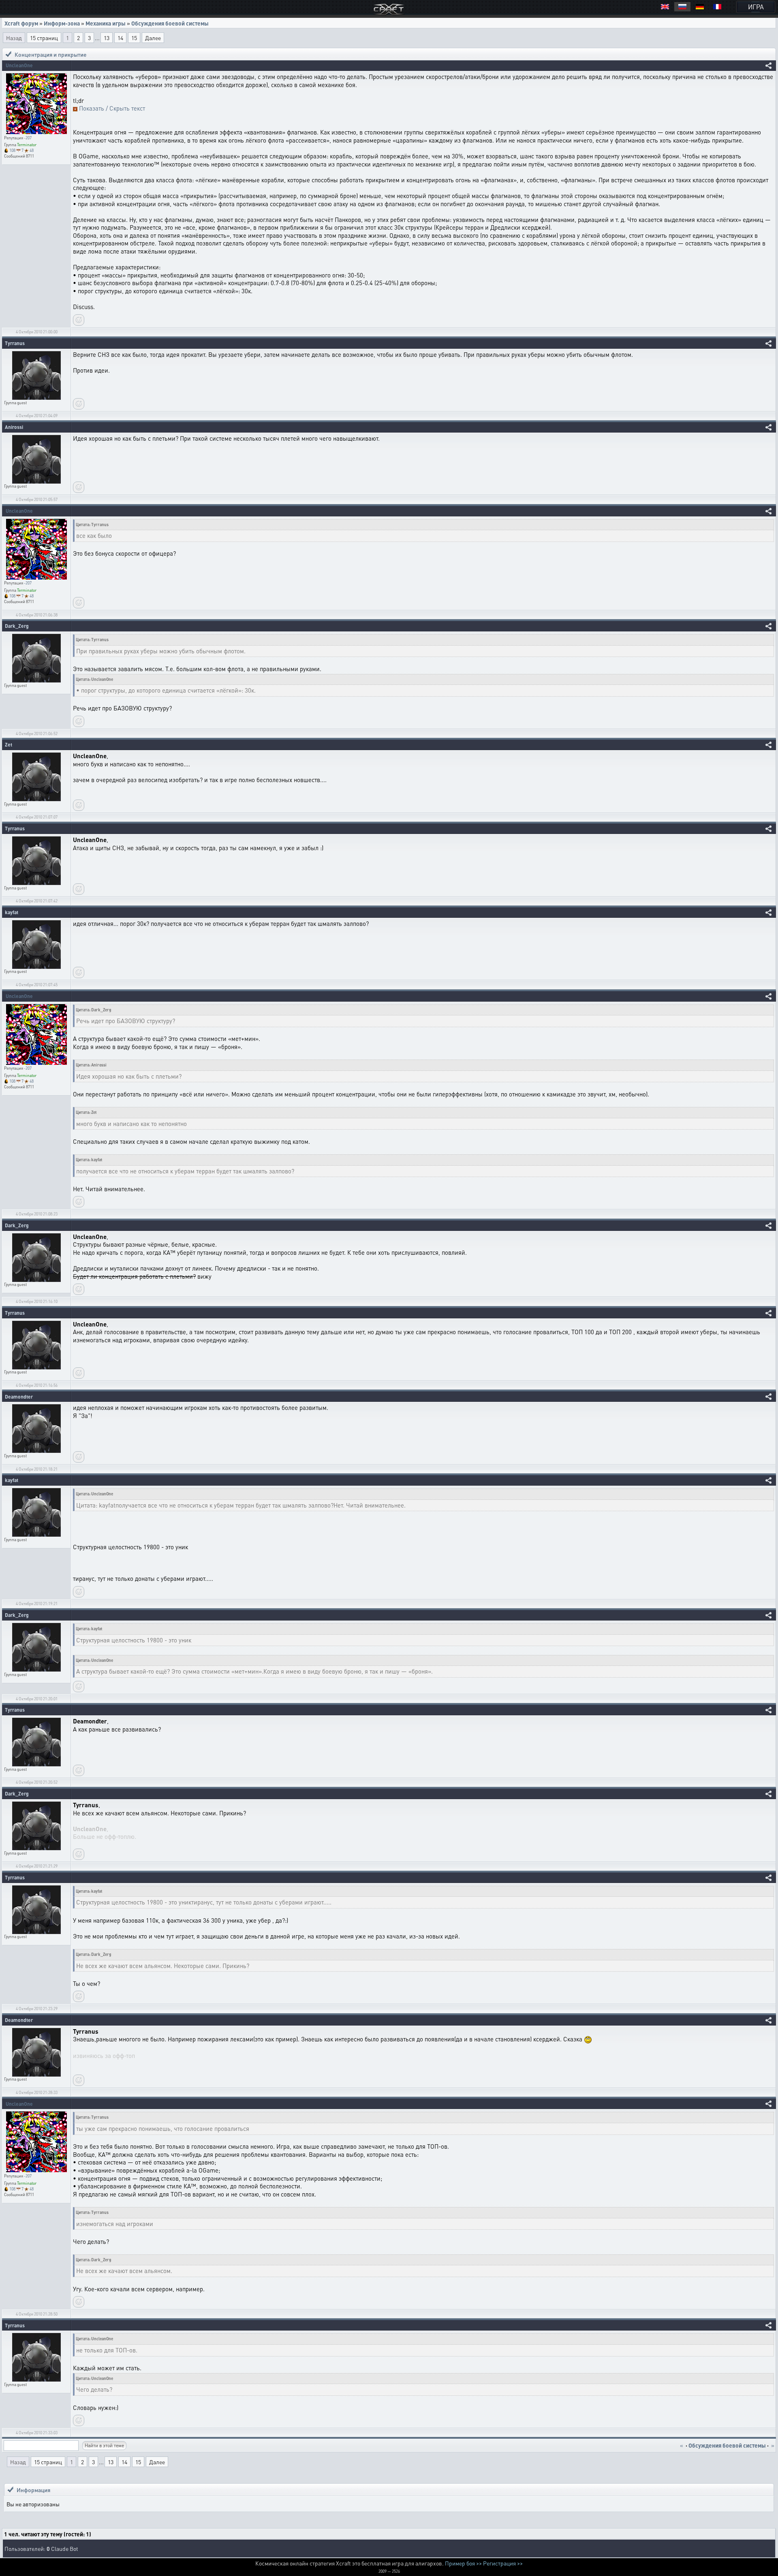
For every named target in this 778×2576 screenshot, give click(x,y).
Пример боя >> (463, 2563)
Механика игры (106, 23)
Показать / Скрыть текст (112, 108)
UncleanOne (19, 65)
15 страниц (44, 38)
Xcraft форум (21, 23)
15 (134, 38)
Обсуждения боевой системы (170, 23)
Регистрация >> (503, 2563)
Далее (153, 38)
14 (120, 38)
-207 (28, 138)
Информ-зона (62, 23)
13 (107, 38)
